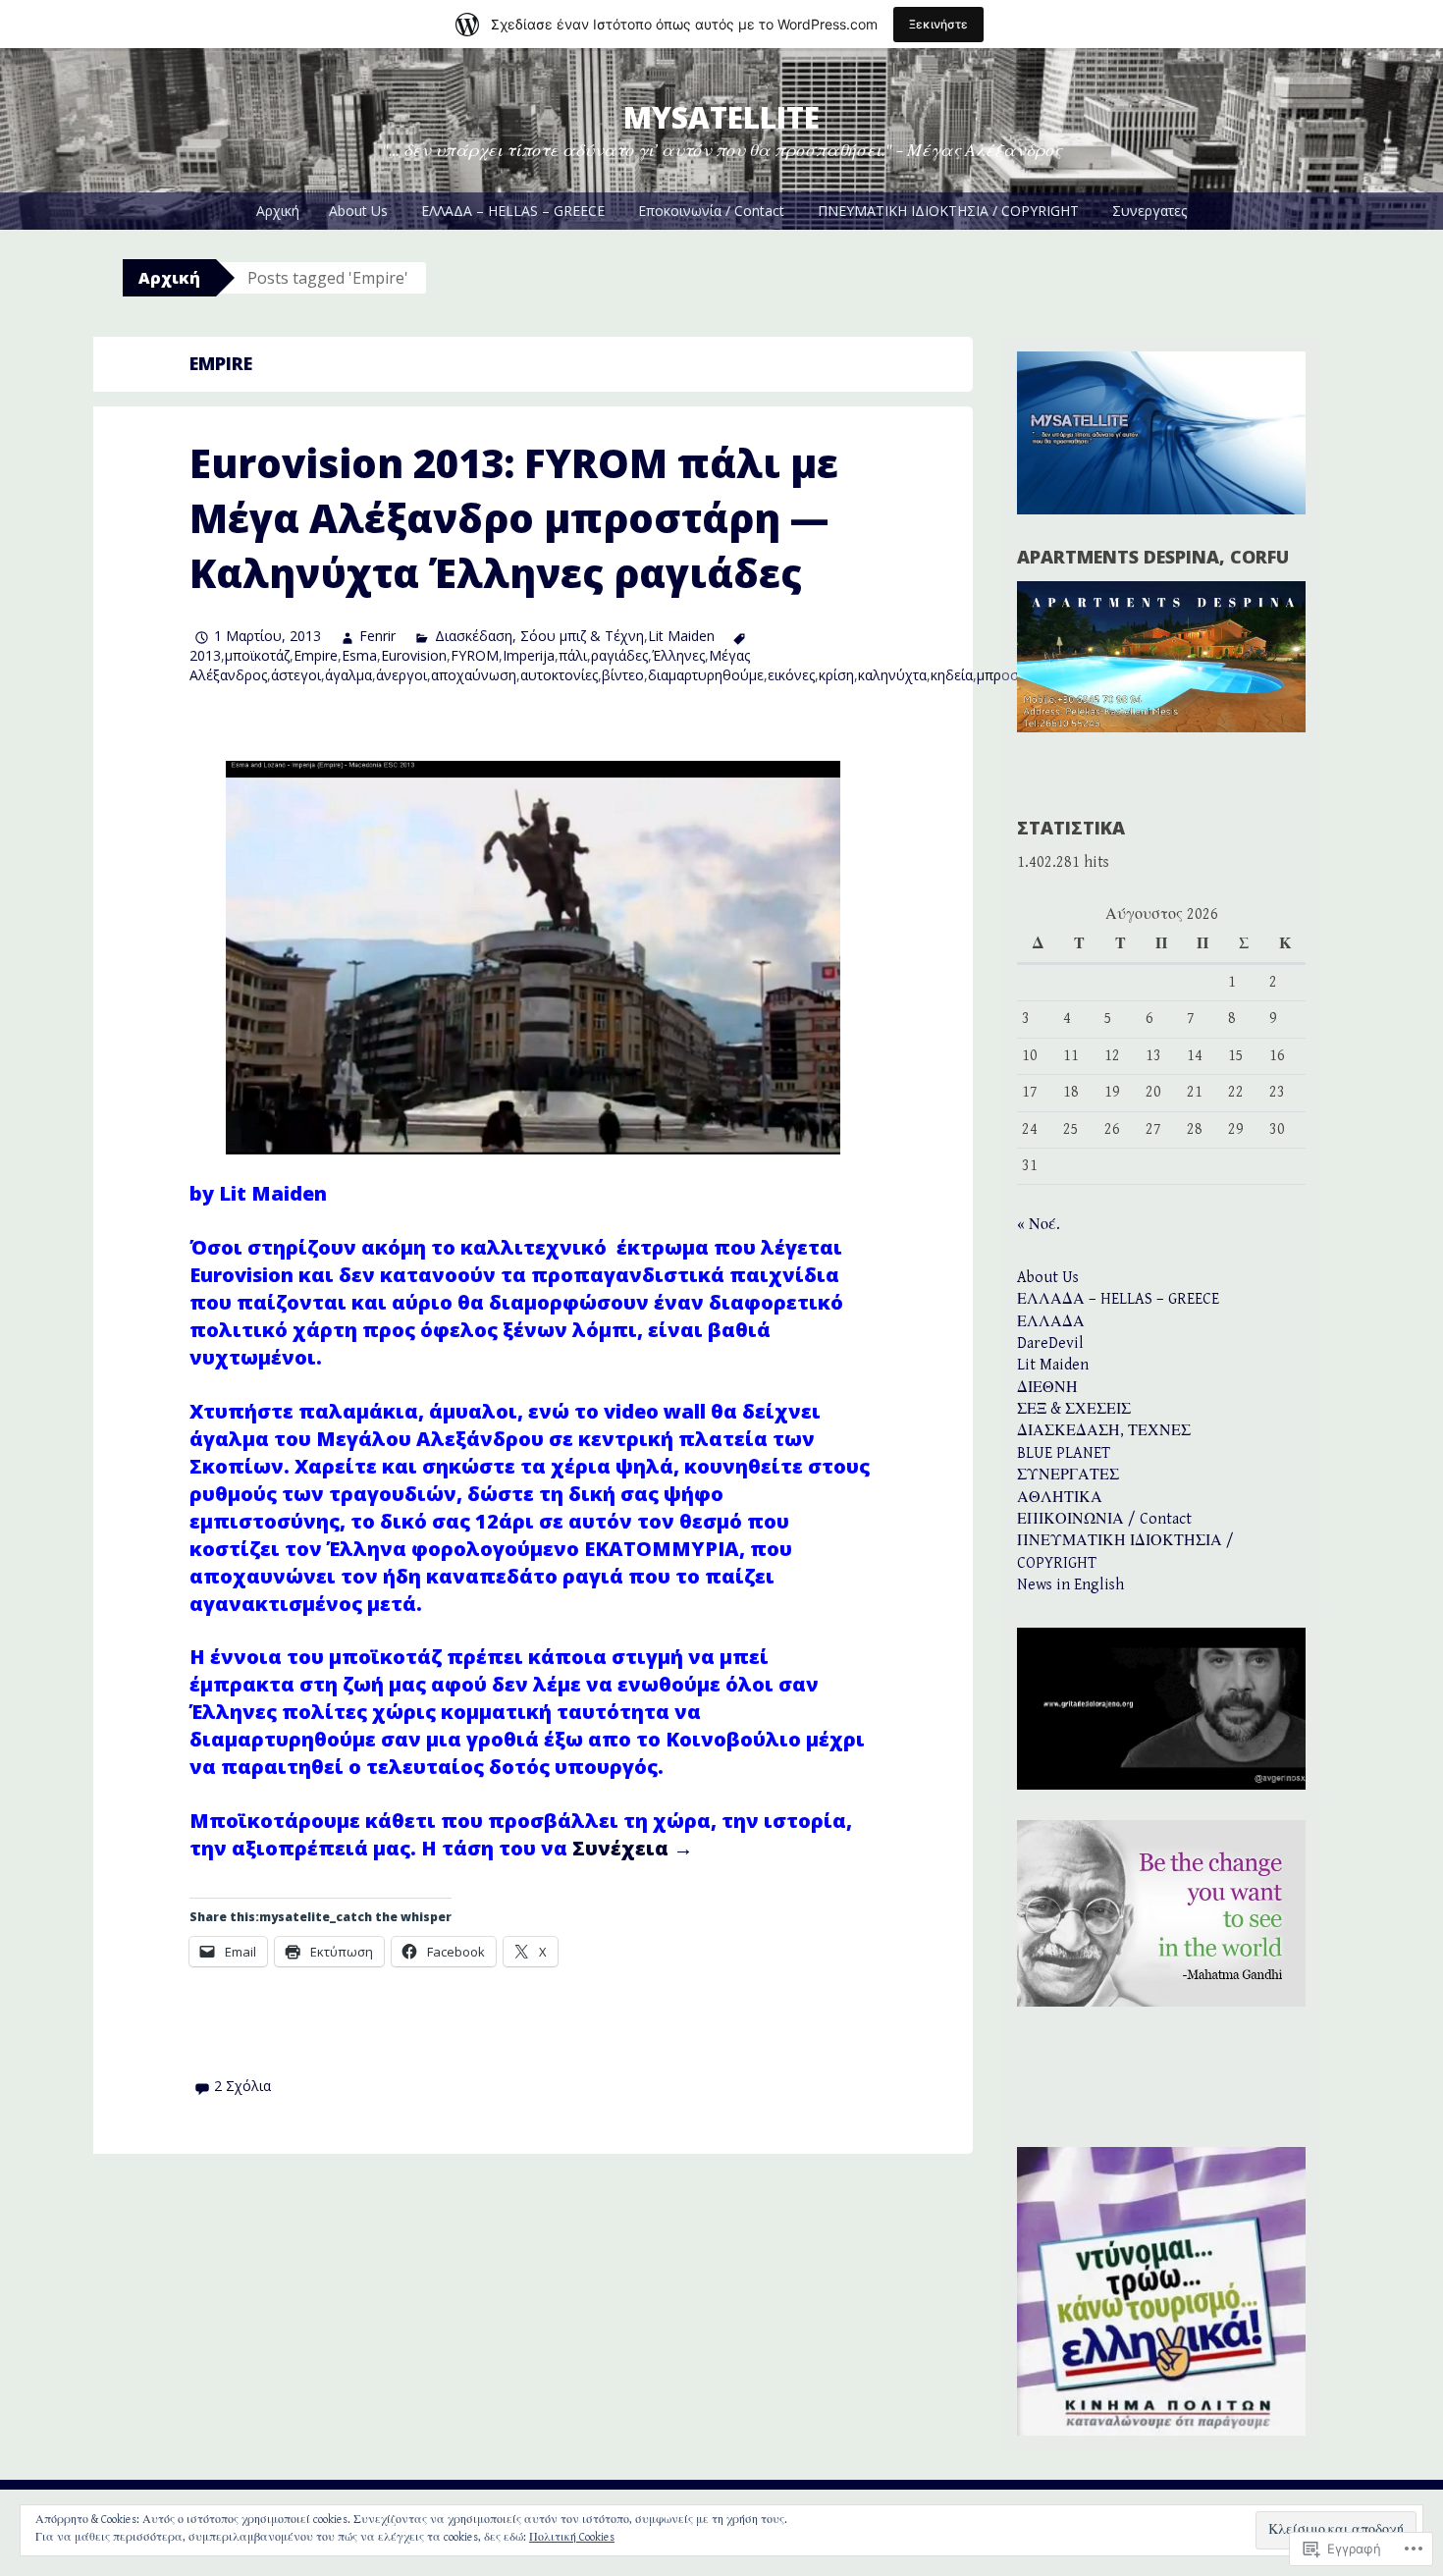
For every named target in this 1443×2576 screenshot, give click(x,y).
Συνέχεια (633, 1848)
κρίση (836, 675)
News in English (1070, 1585)
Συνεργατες (1149, 211)
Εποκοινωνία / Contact (711, 211)
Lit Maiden (681, 636)
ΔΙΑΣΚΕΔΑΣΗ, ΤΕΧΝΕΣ (1104, 1431)
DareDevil (1050, 1343)
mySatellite (721, 117)
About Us (358, 211)
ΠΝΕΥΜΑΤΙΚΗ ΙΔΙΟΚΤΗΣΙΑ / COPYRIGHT (948, 211)
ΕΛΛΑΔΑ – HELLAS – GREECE (513, 211)
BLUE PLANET (1064, 1453)
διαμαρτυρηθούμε (706, 675)
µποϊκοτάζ (257, 655)
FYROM (475, 655)
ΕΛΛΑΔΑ (1051, 1322)
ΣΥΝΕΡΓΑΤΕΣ (1068, 1475)
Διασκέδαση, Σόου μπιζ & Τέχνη (539, 636)
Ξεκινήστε (938, 24)
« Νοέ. (1039, 1225)
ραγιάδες (619, 655)
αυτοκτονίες (559, 675)
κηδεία (952, 675)
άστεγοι (296, 675)
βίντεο (623, 675)
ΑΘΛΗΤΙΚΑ (1060, 1498)
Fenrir (377, 636)
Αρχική (278, 211)
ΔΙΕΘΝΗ (1047, 1388)
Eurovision (414, 655)
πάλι (573, 655)
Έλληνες (678, 655)
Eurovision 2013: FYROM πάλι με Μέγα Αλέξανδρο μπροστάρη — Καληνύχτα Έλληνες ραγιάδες (514, 518)
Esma (359, 655)
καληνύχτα (892, 675)
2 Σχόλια (242, 2086)
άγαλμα (348, 675)
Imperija (529, 655)
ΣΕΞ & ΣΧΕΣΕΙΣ (1074, 1409)
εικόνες (791, 675)
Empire (316, 655)
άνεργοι (401, 675)
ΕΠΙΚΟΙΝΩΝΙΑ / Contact (1104, 1519)
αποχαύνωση (474, 675)
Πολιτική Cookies (572, 2537)
